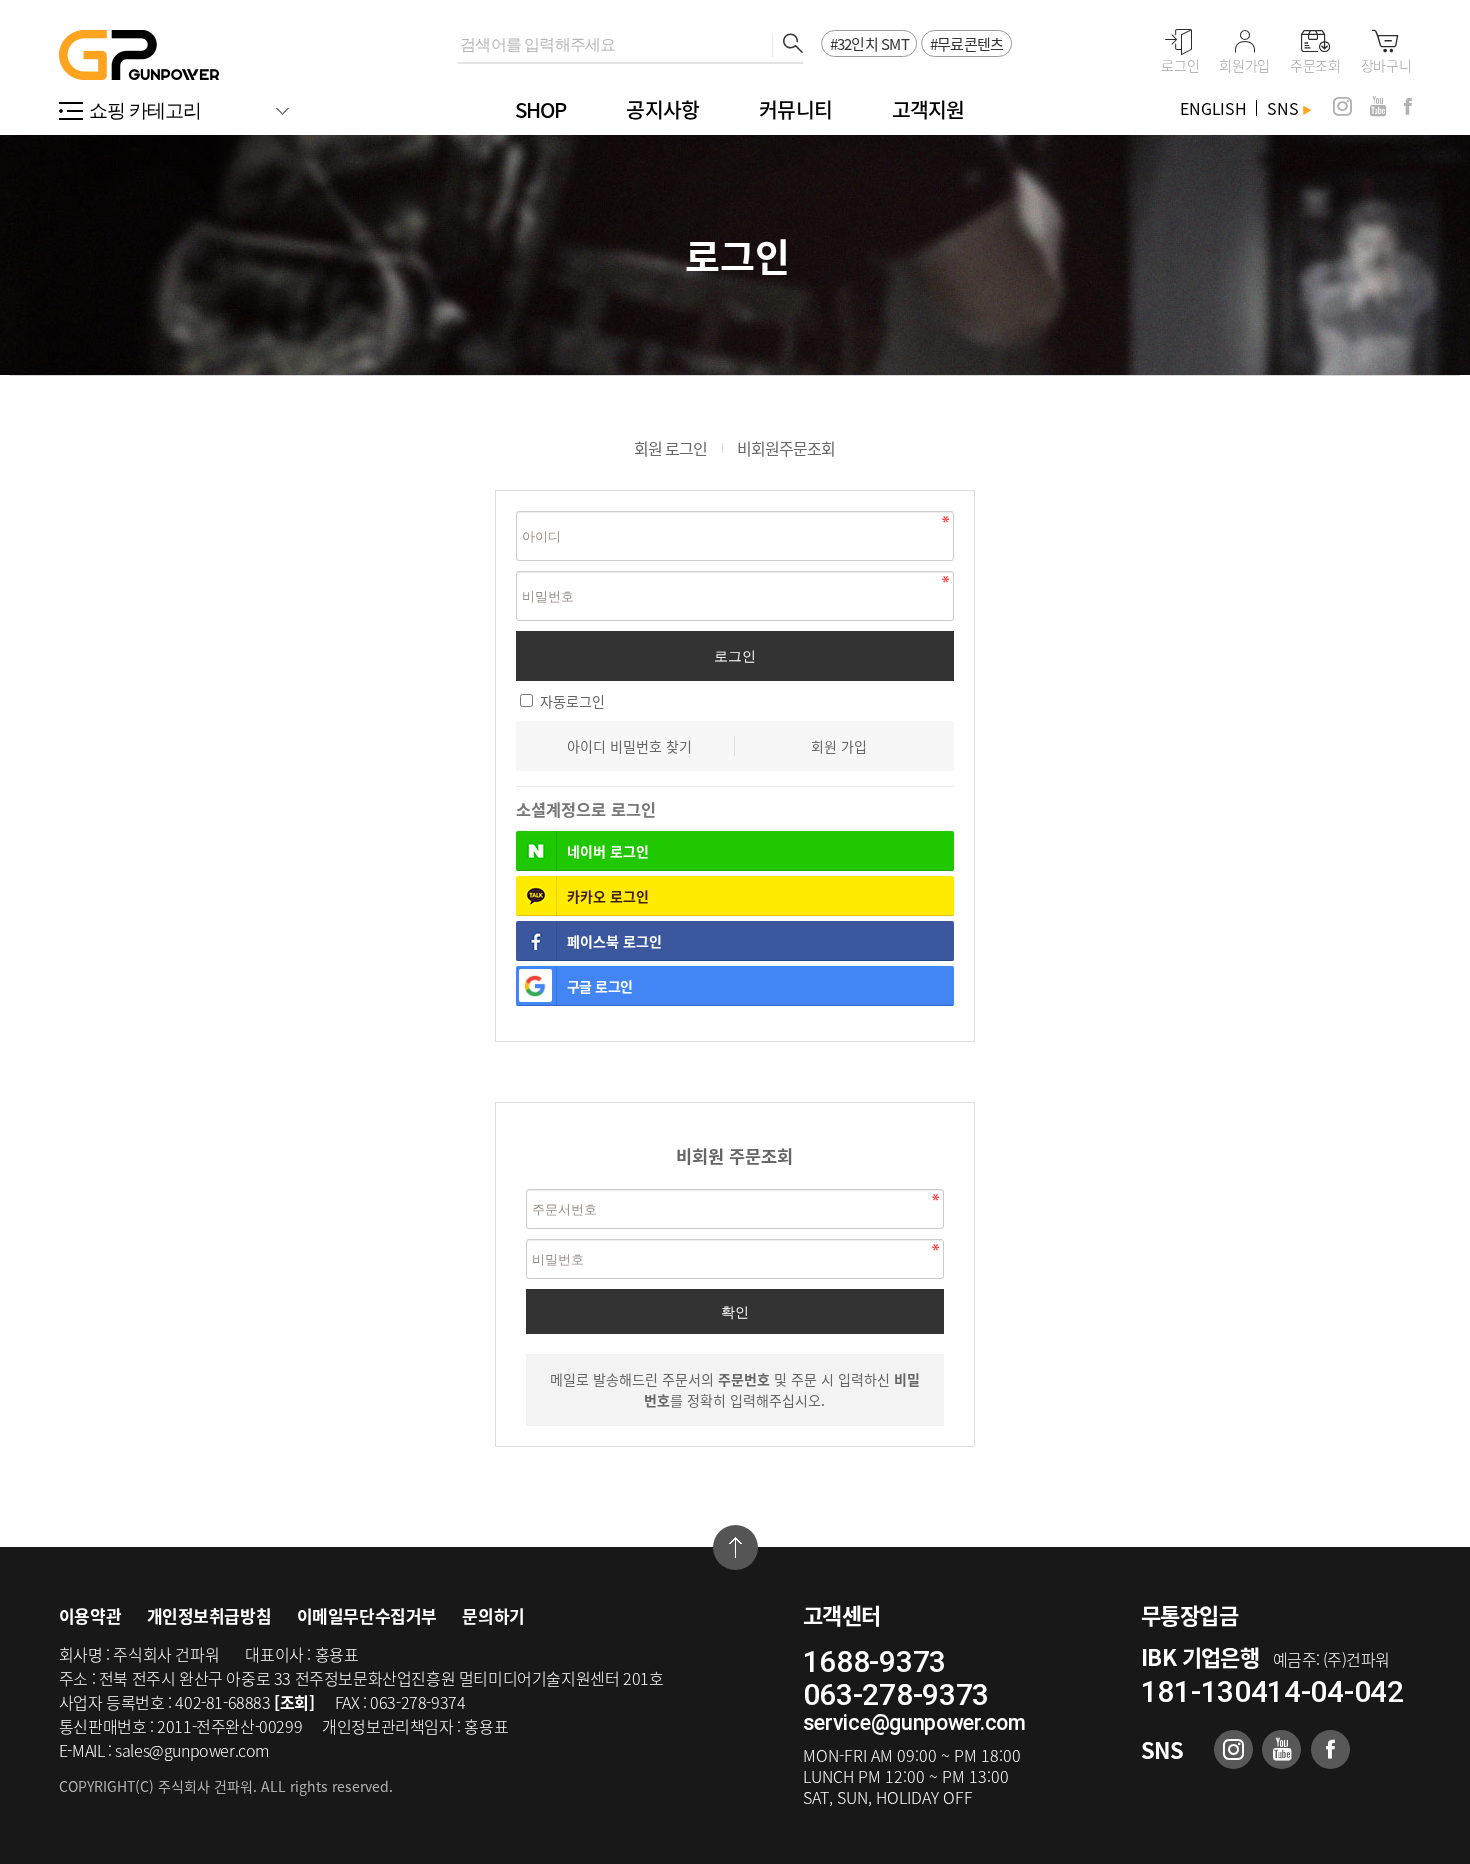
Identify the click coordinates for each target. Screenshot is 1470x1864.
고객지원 (928, 109)
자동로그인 (572, 701)
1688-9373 (874, 1661)
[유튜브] (1378, 106)
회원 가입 (839, 746)
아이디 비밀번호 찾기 (629, 746)
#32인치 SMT (869, 44)
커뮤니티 (795, 109)
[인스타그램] (1342, 106)
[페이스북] (1408, 106)
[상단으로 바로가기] (735, 1547)
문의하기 (493, 1615)
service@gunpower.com (914, 1722)
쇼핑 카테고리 (145, 110)
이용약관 (90, 1615)
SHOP (541, 109)
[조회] (294, 1702)
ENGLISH (1213, 108)
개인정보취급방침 (209, 1615)
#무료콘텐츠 (967, 44)
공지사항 (662, 109)
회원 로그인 (670, 448)
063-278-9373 (896, 1694)
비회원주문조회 (786, 448)
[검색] (787, 45)
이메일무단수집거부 (367, 1615)
